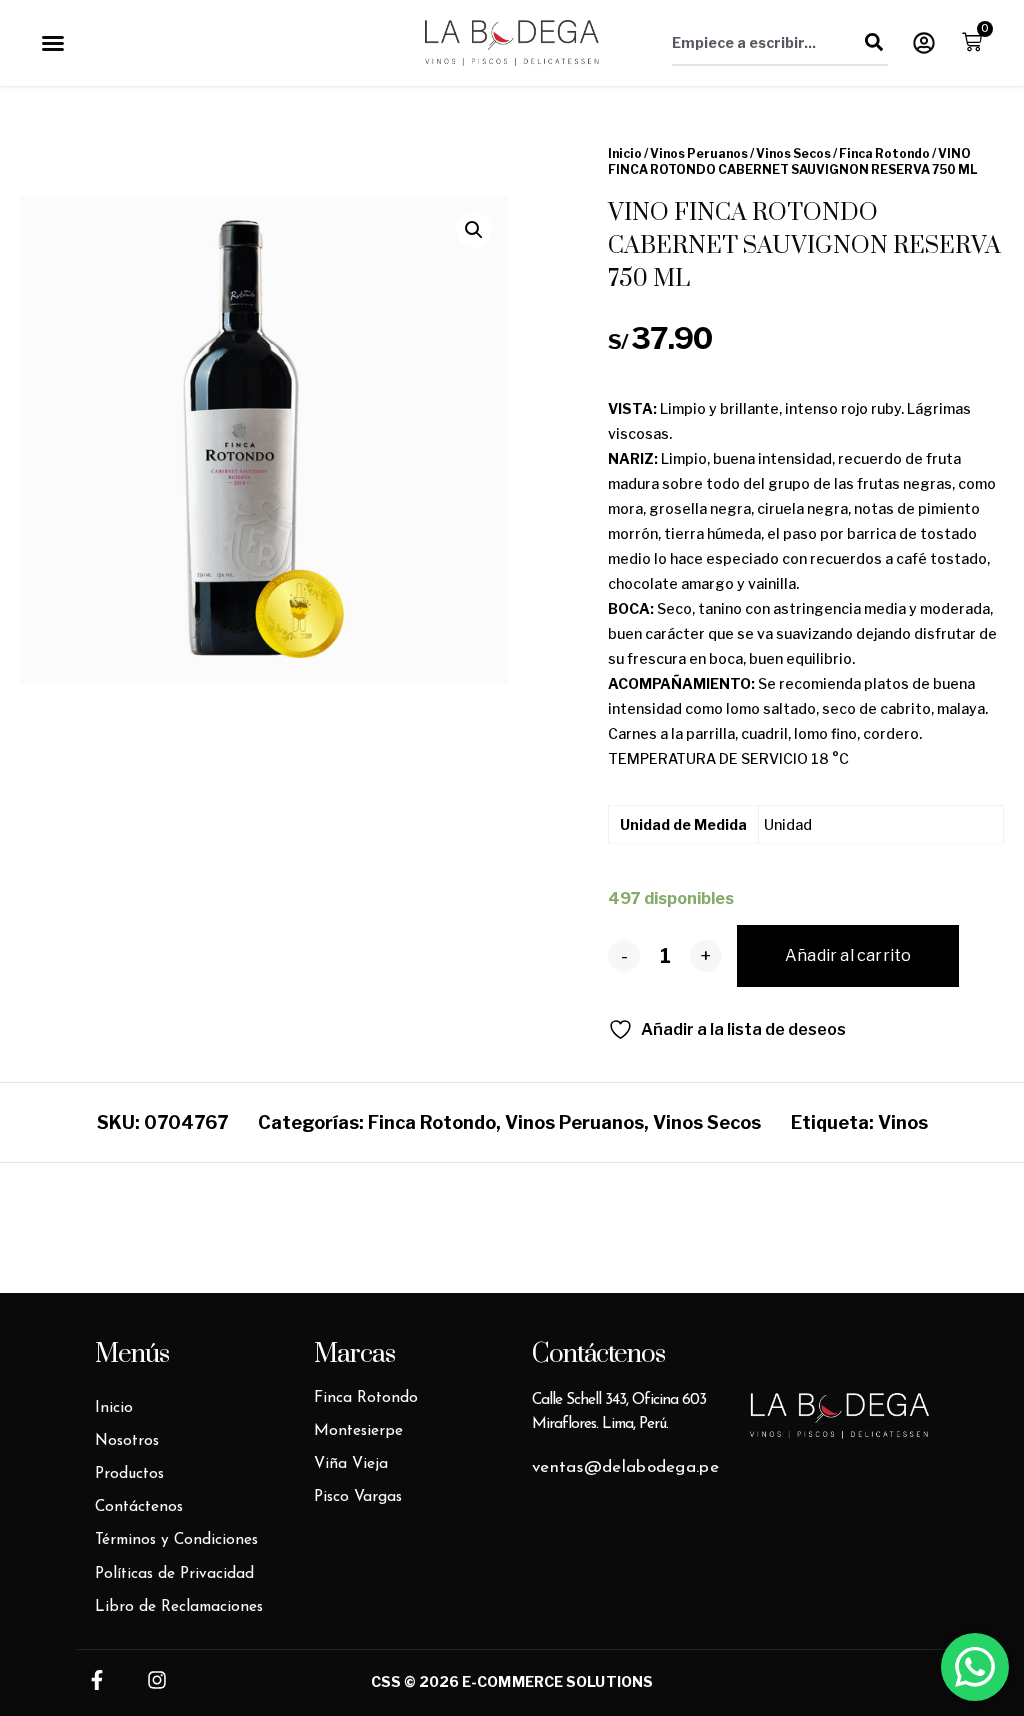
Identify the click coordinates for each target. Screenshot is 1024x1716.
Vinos (903, 1122)
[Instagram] (157, 1680)
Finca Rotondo (884, 153)
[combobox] (766, 42)
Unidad (788, 824)
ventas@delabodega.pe (625, 1467)
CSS (386, 1681)
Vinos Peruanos (699, 153)
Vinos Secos (793, 153)
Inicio (625, 153)
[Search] (874, 42)
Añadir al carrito (848, 955)
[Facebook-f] (97, 1680)
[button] (53, 43)
